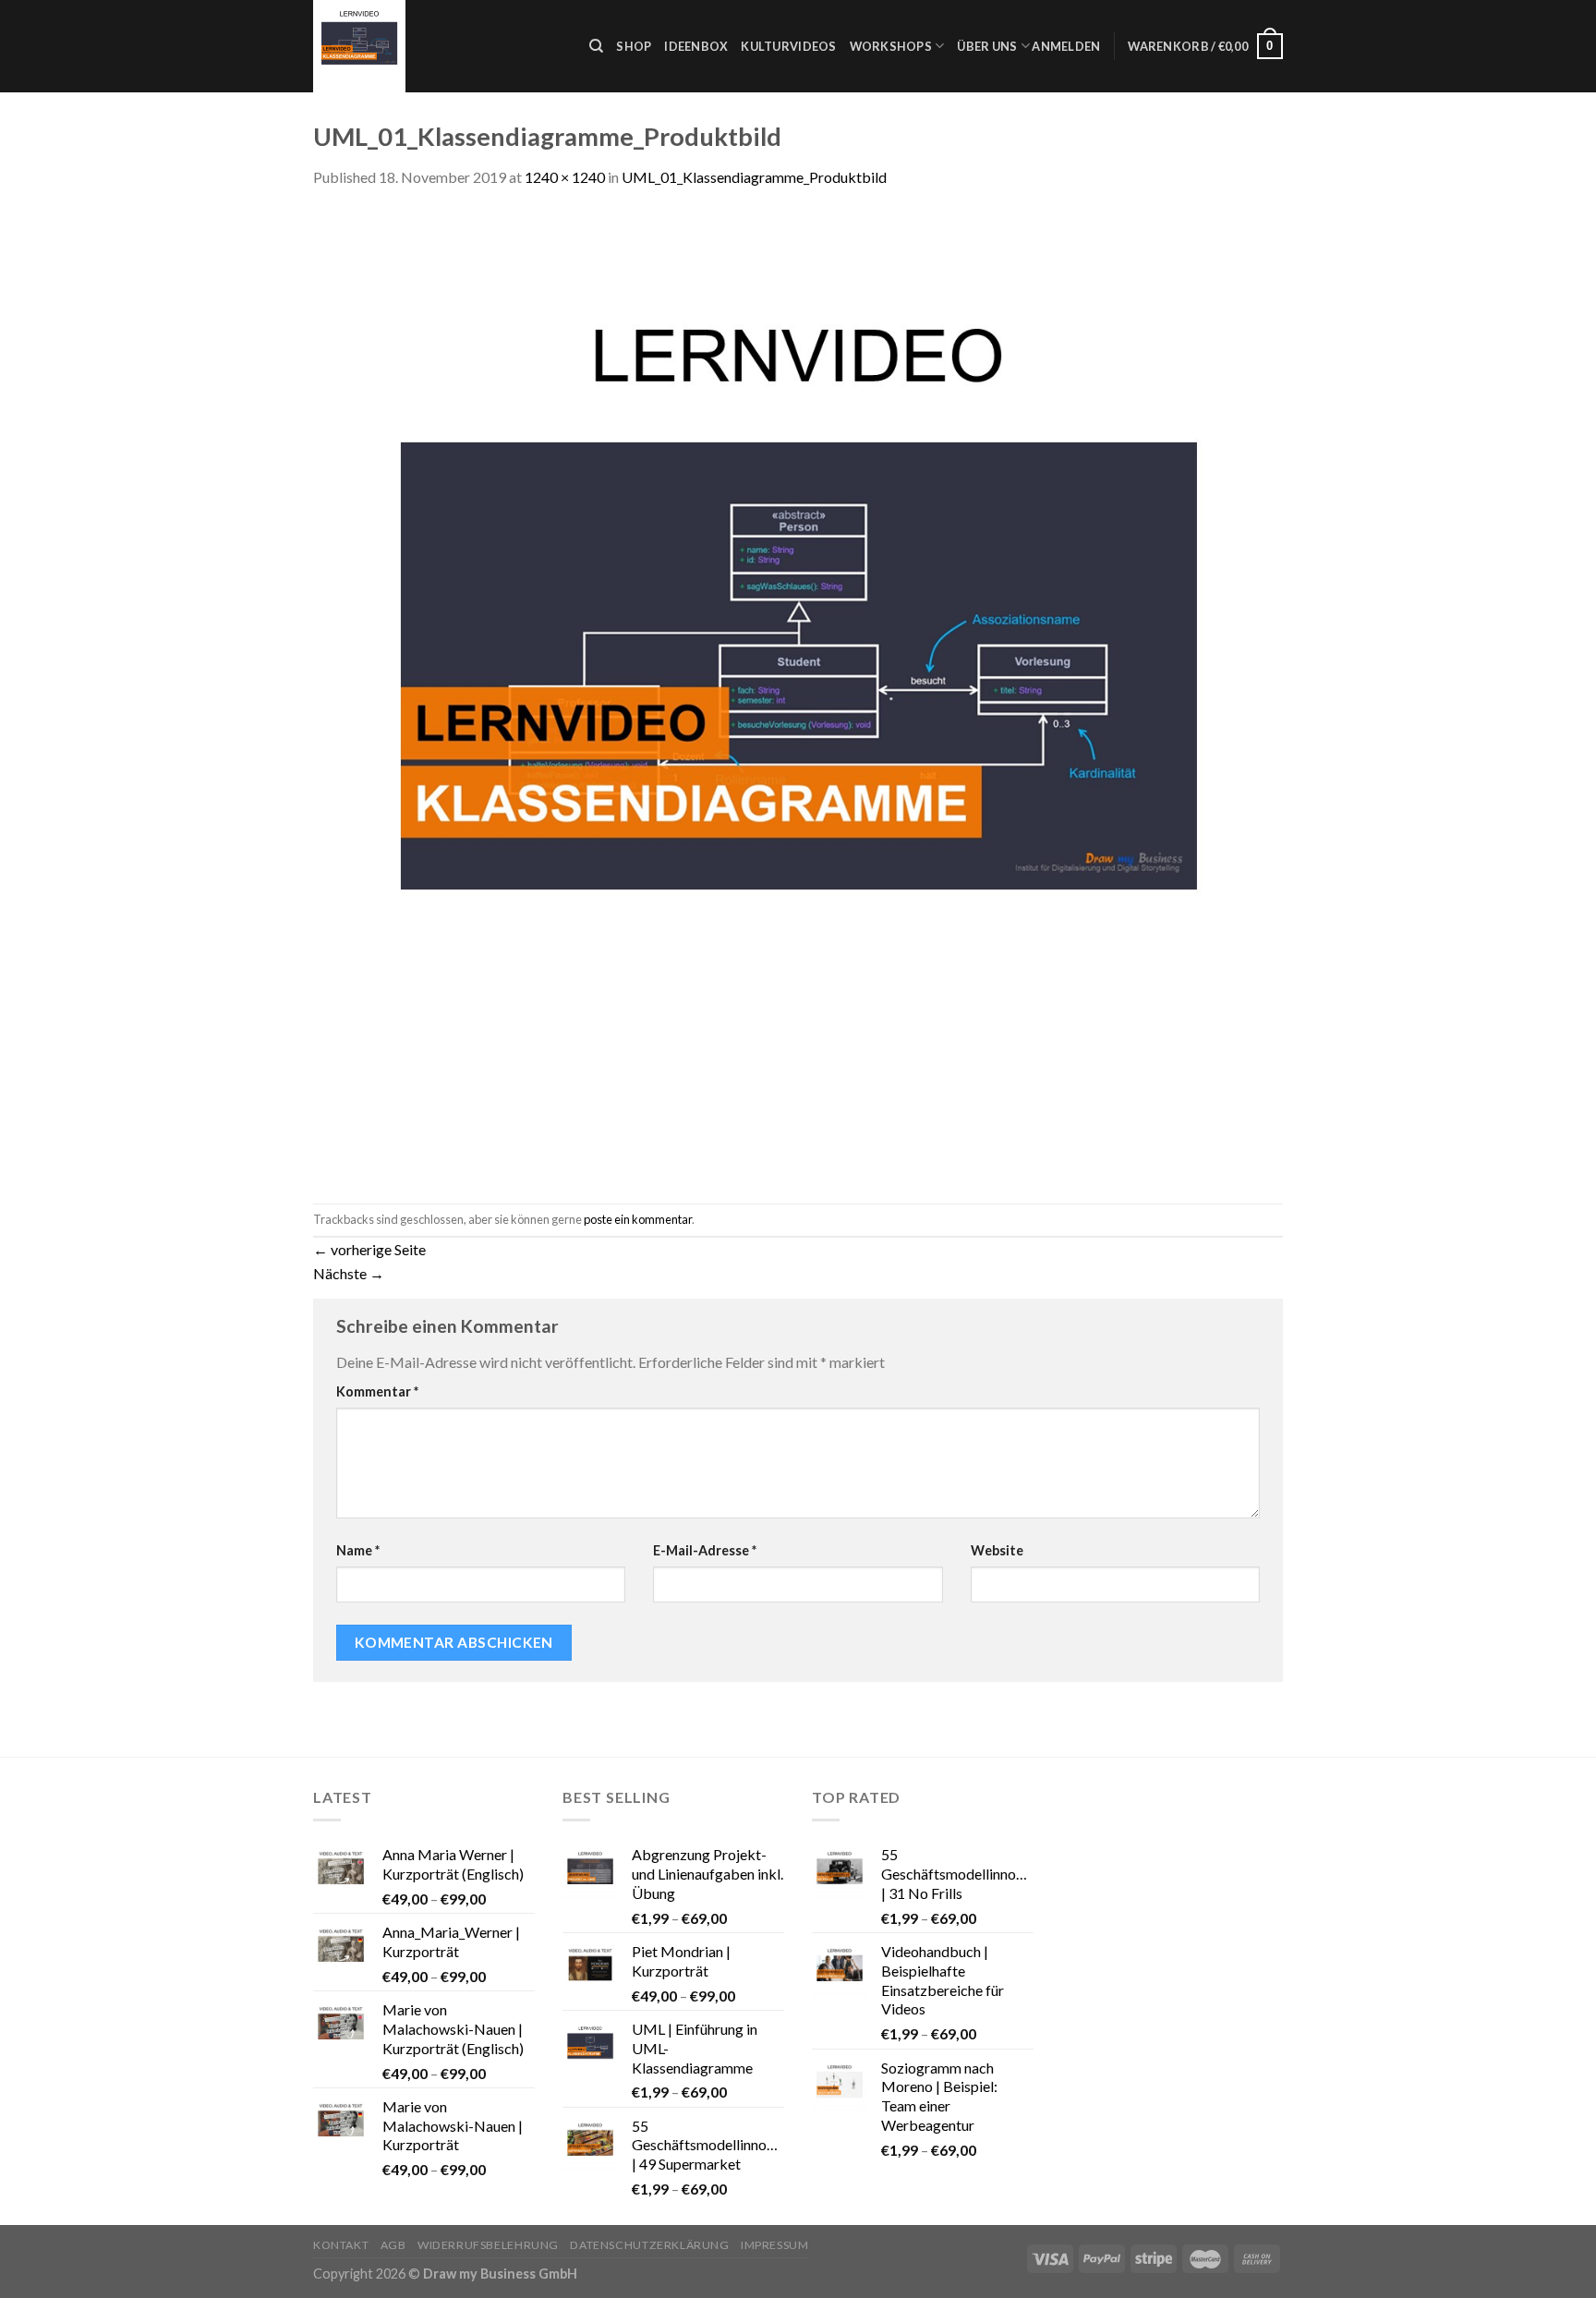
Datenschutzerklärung (649, 2245)
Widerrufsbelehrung (488, 2245)
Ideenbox (696, 46)
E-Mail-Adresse (705, 1550)
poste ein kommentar (638, 1219)
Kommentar (377, 1391)
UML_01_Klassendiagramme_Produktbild (754, 177)
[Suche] (596, 46)
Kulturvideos (788, 46)
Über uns (987, 46)
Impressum (775, 2245)
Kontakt (341, 2245)
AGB (393, 2245)
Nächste (349, 1273)
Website (997, 1550)
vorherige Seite (369, 1249)
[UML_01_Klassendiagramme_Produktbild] (798, 694)
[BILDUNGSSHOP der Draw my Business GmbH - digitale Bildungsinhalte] (437, 46)
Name (358, 1550)
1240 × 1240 (565, 177)
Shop (634, 46)
